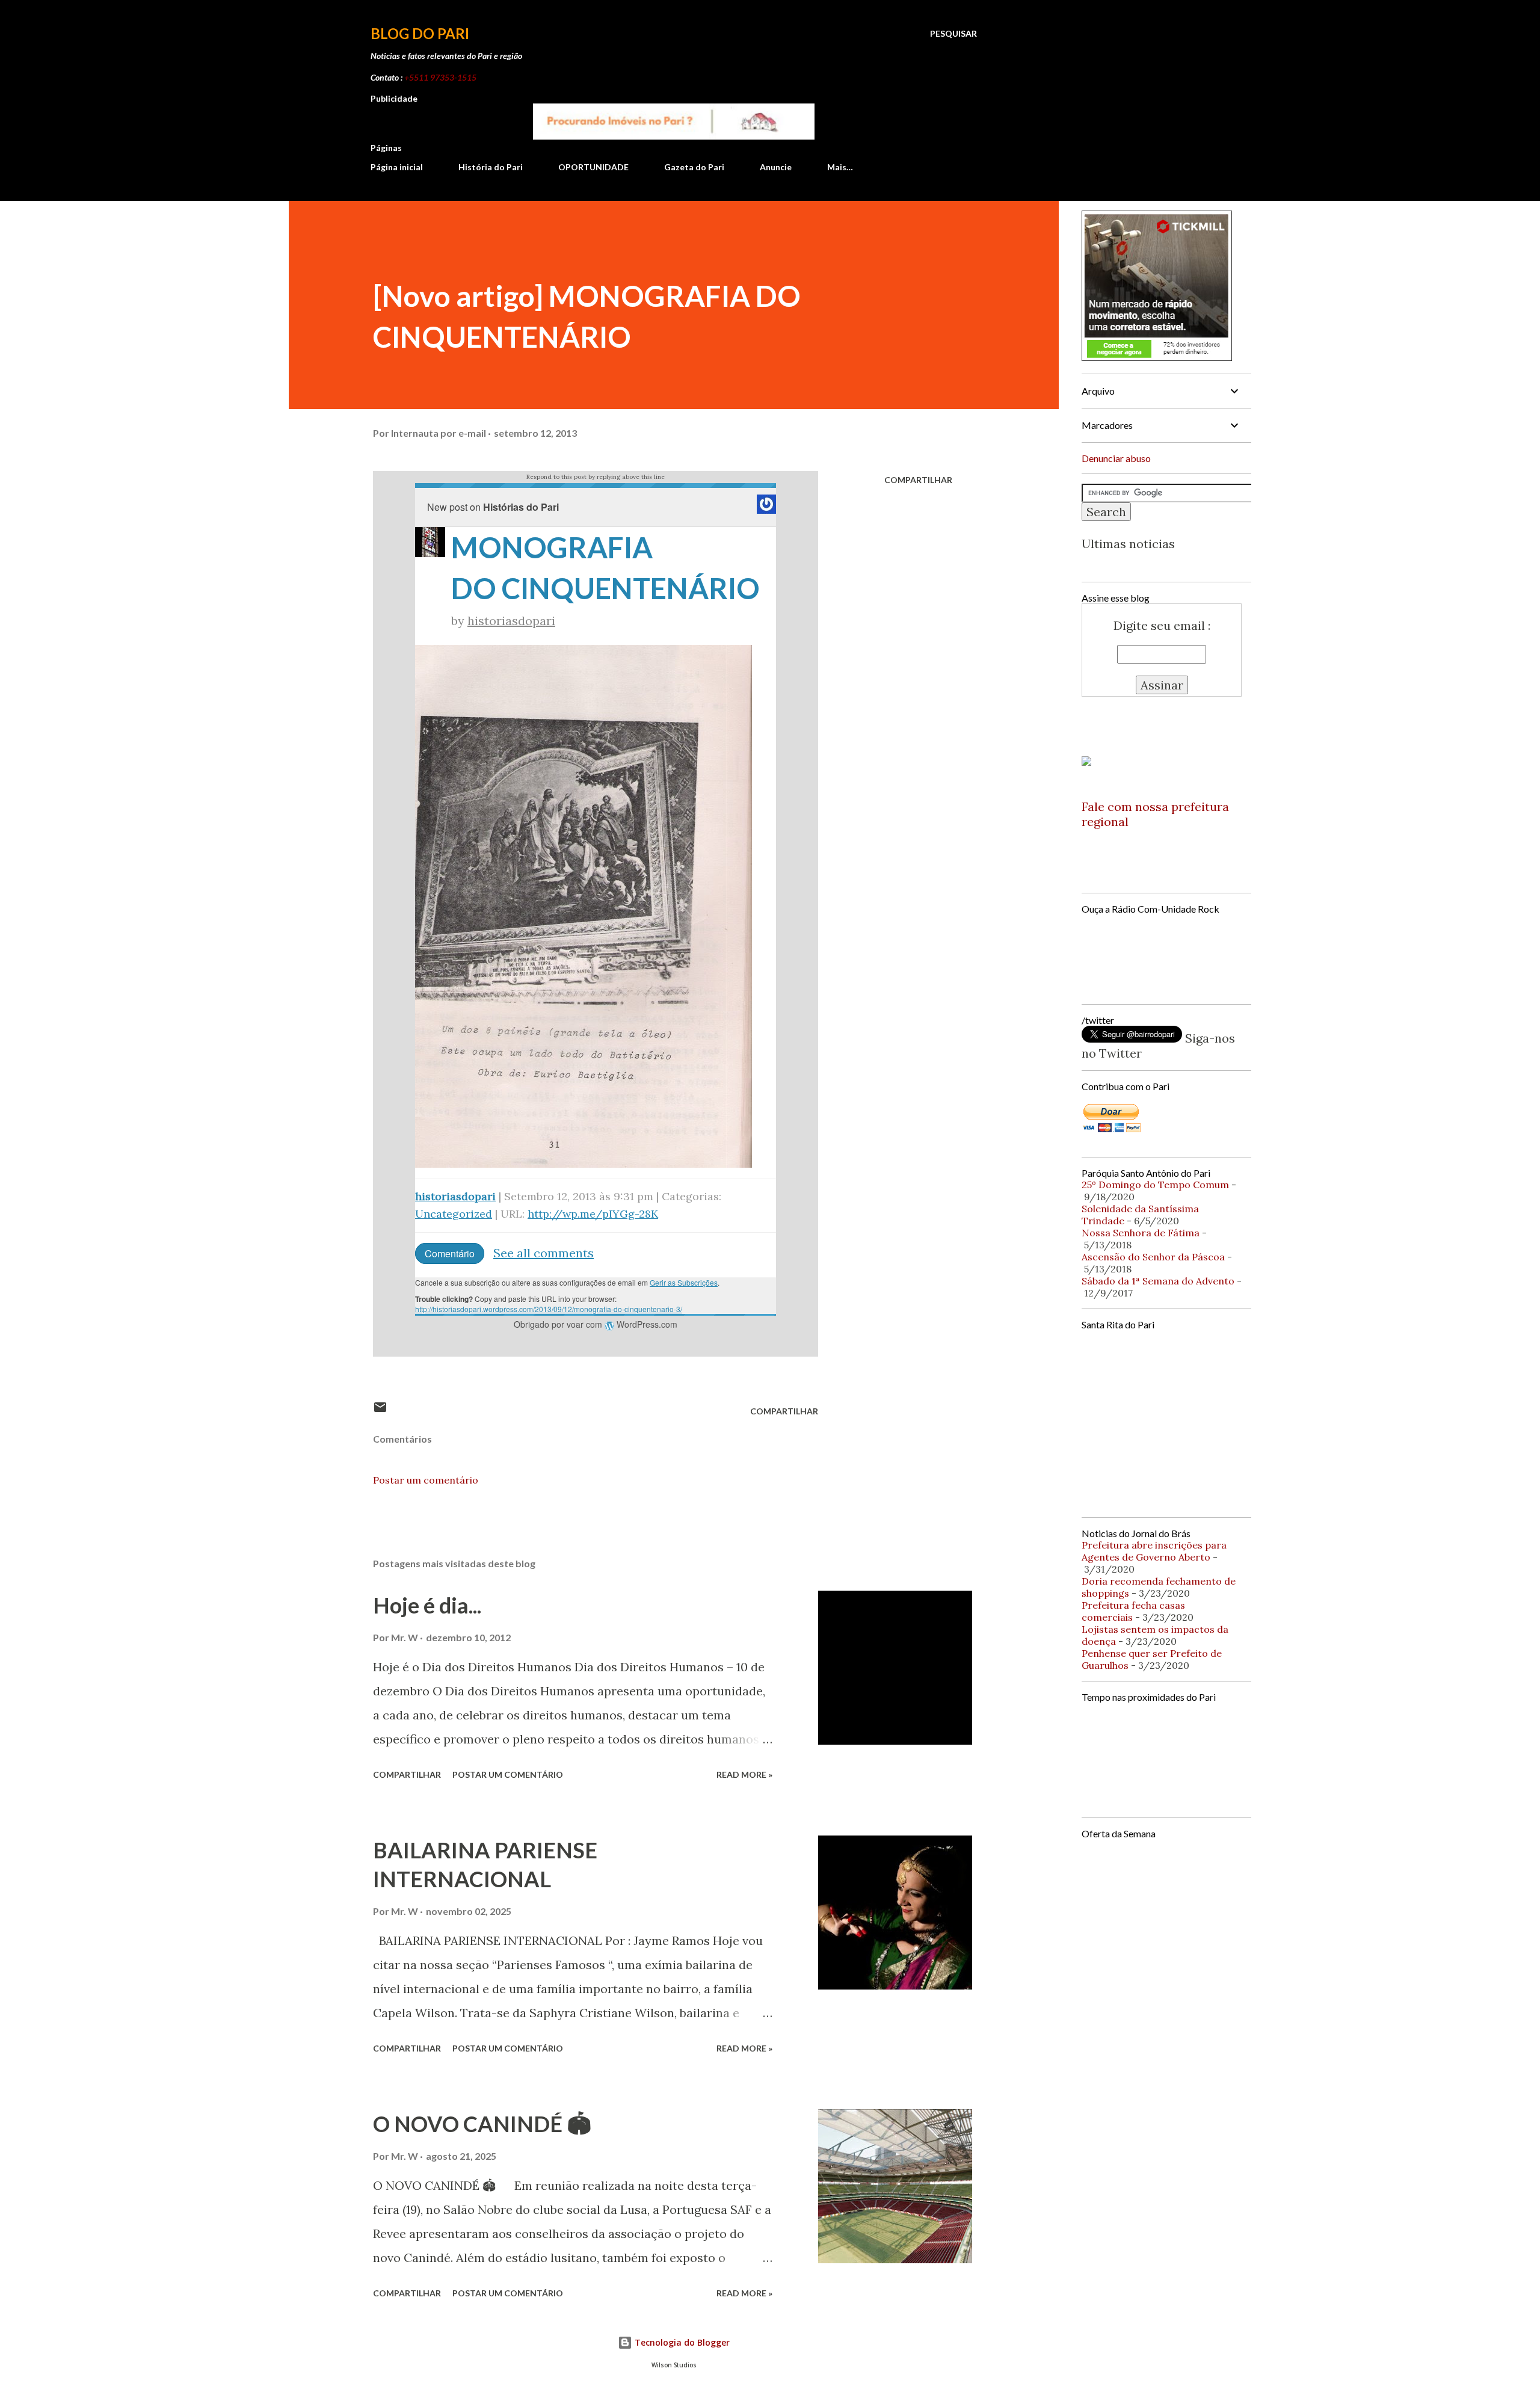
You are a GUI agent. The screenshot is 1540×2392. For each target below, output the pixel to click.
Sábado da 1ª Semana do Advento (1158, 1281)
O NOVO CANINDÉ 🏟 (482, 2124)
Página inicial (397, 167)
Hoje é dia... (427, 1605)
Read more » (744, 1774)
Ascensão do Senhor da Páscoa (1153, 1257)
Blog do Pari (420, 33)
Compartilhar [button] (918, 480)
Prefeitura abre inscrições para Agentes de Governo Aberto (1154, 1551)
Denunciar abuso (1116, 458)
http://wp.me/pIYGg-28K (593, 1214)
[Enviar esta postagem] (380, 1411)
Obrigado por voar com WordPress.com (596, 1324)
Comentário (450, 1253)
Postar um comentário (426, 1480)
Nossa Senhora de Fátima (1141, 1233)
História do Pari (491, 167)
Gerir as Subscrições (684, 1282)
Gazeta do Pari (694, 167)
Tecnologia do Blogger (681, 2342)
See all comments (544, 1253)
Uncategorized (454, 1214)
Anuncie (776, 167)
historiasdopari (511, 621)
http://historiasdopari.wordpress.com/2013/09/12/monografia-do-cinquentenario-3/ (549, 1309)
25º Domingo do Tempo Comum (1155, 1185)
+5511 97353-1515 (440, 77)
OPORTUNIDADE (593, 167)
